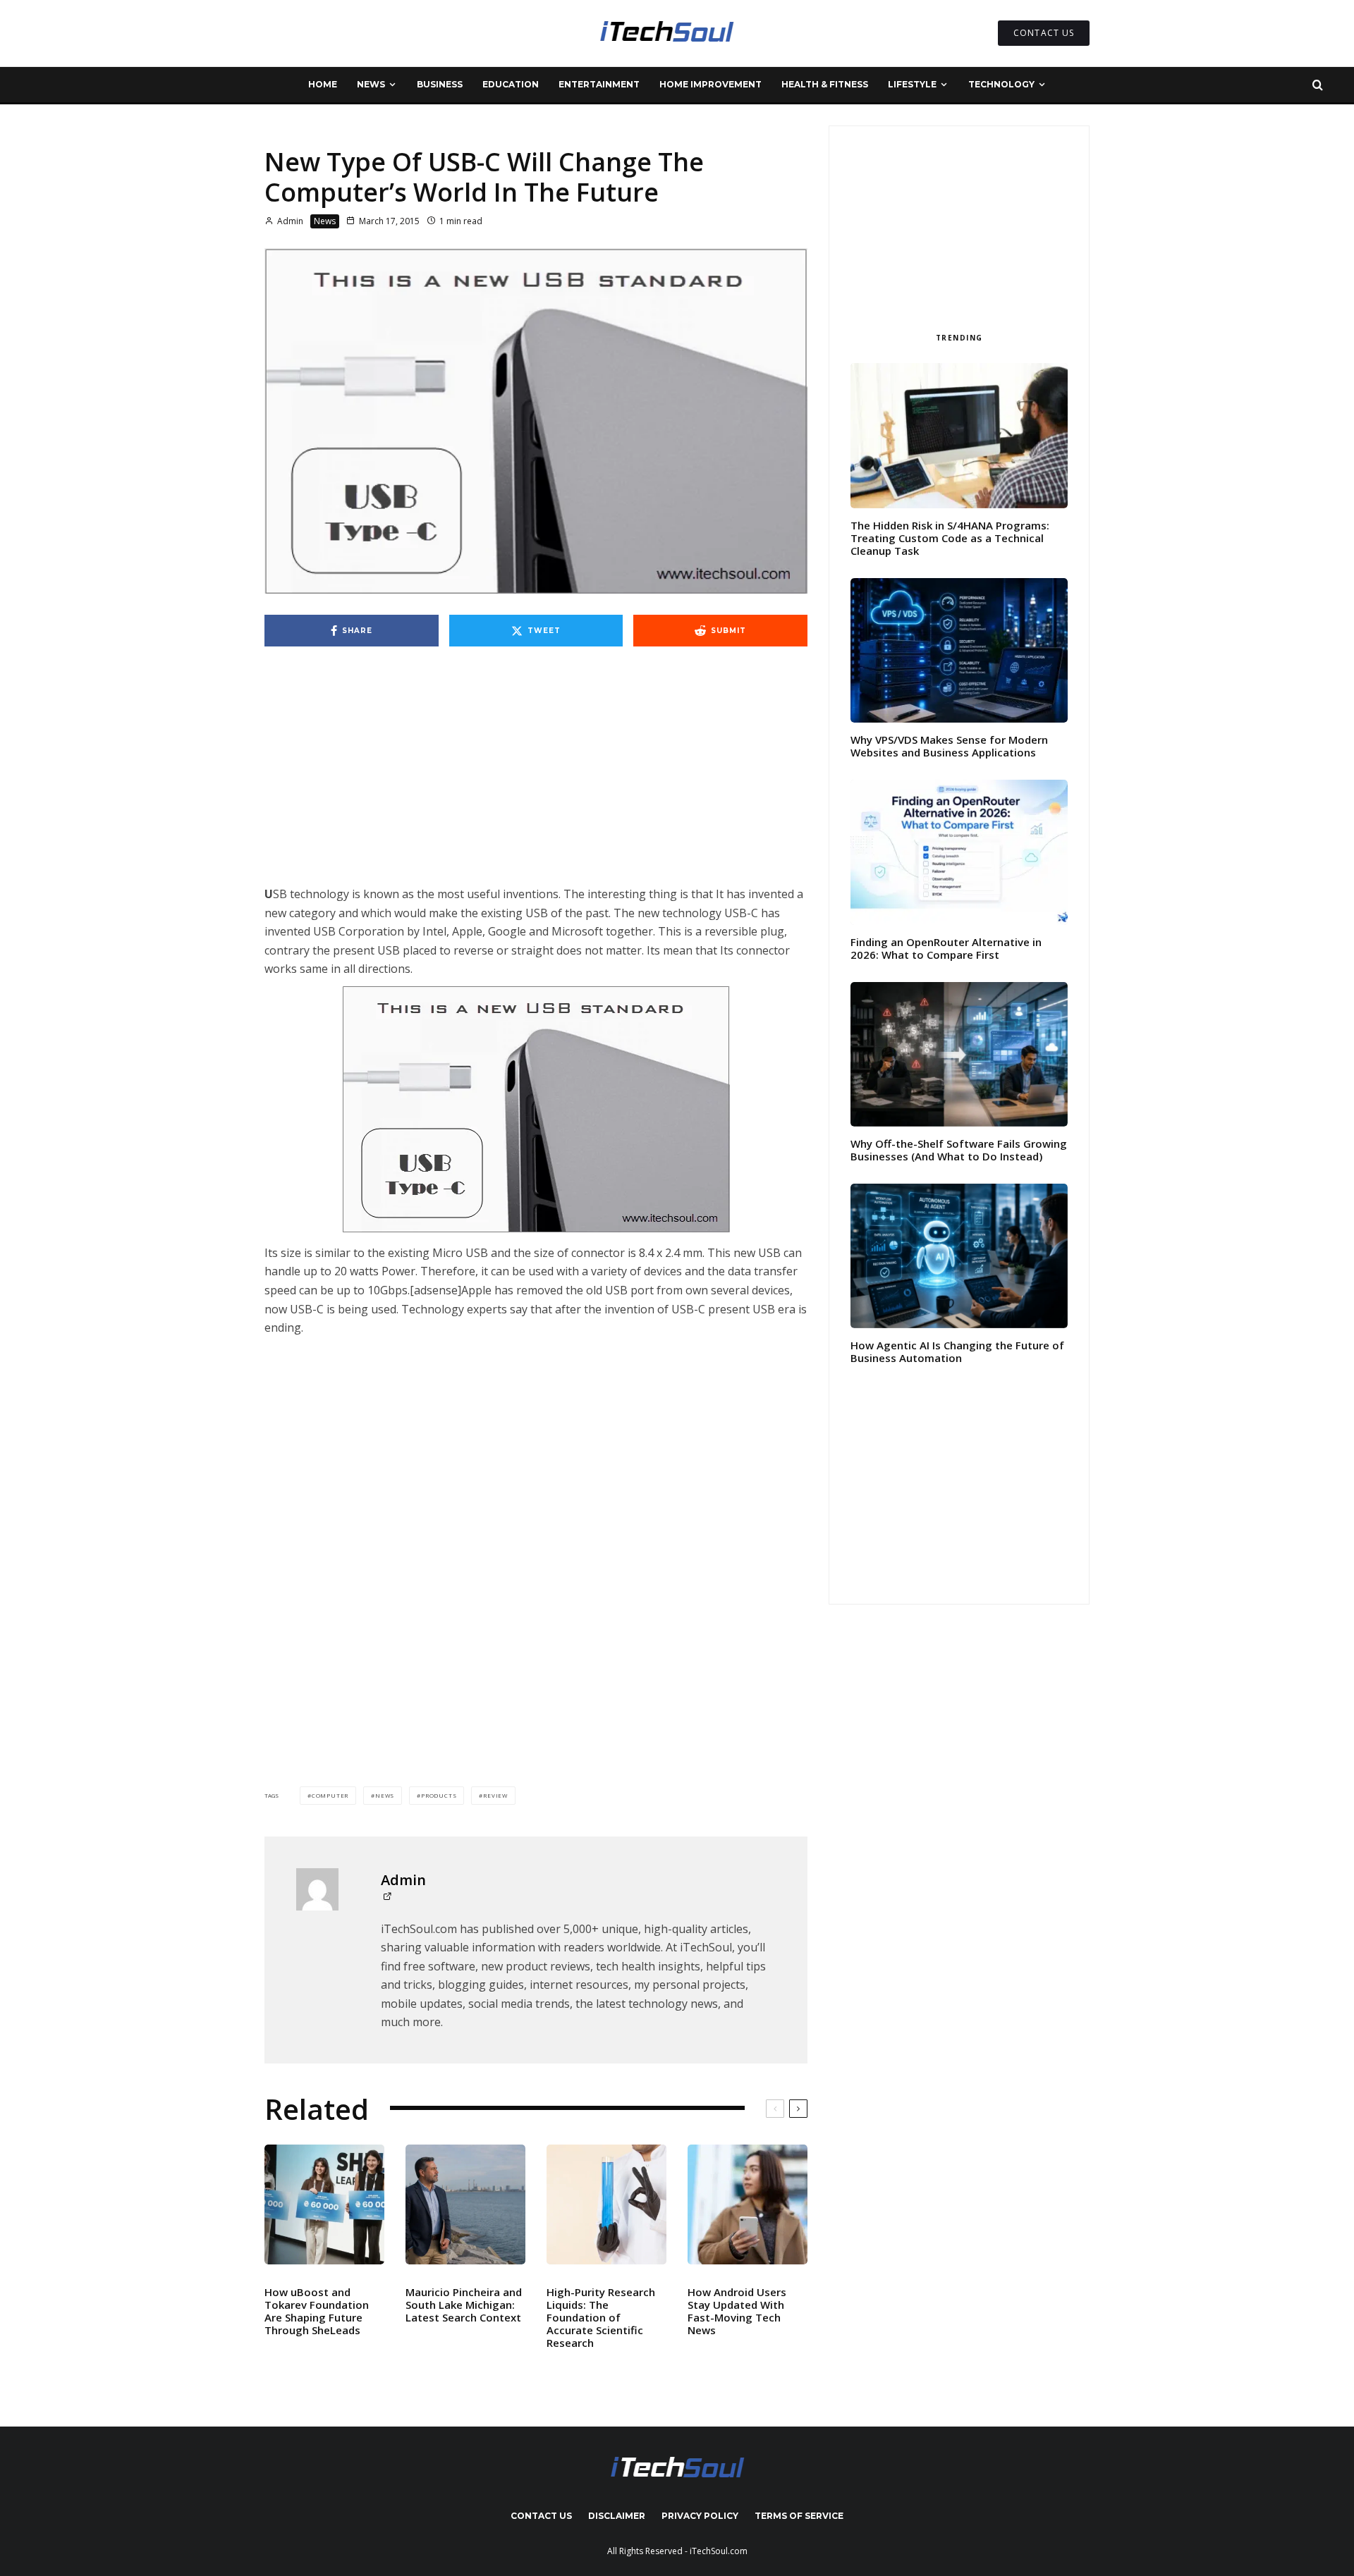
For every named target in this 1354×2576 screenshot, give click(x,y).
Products (439, 1795)
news (385, 1795)
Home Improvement (710, 84)
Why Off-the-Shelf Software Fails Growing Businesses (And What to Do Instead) (959, 1150)
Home (323, 84)
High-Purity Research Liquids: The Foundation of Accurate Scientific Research (601, 2317)
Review (495, 1795)
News (371, 84)
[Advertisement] (536, 780)
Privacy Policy (700, 2516)
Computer (330, 1795)
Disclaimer (617, 2516)
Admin (289, 221)
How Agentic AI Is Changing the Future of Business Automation (957, 1351)
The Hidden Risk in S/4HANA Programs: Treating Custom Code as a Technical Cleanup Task (950, 538)
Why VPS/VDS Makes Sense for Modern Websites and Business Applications (949, 746)
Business (440, 84)
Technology (1001, 84)
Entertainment (599, 84)
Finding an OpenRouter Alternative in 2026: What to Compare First (946, 948)
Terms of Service (799, 2516)
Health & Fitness (825, 84)
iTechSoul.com (719, 2551)
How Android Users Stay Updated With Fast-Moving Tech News (737, 2311)
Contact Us (541, 2516)
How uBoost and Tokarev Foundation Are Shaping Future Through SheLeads (317, 2311)
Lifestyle (912, 84)
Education (511, 84)
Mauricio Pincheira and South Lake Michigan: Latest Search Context (464, 2305)
